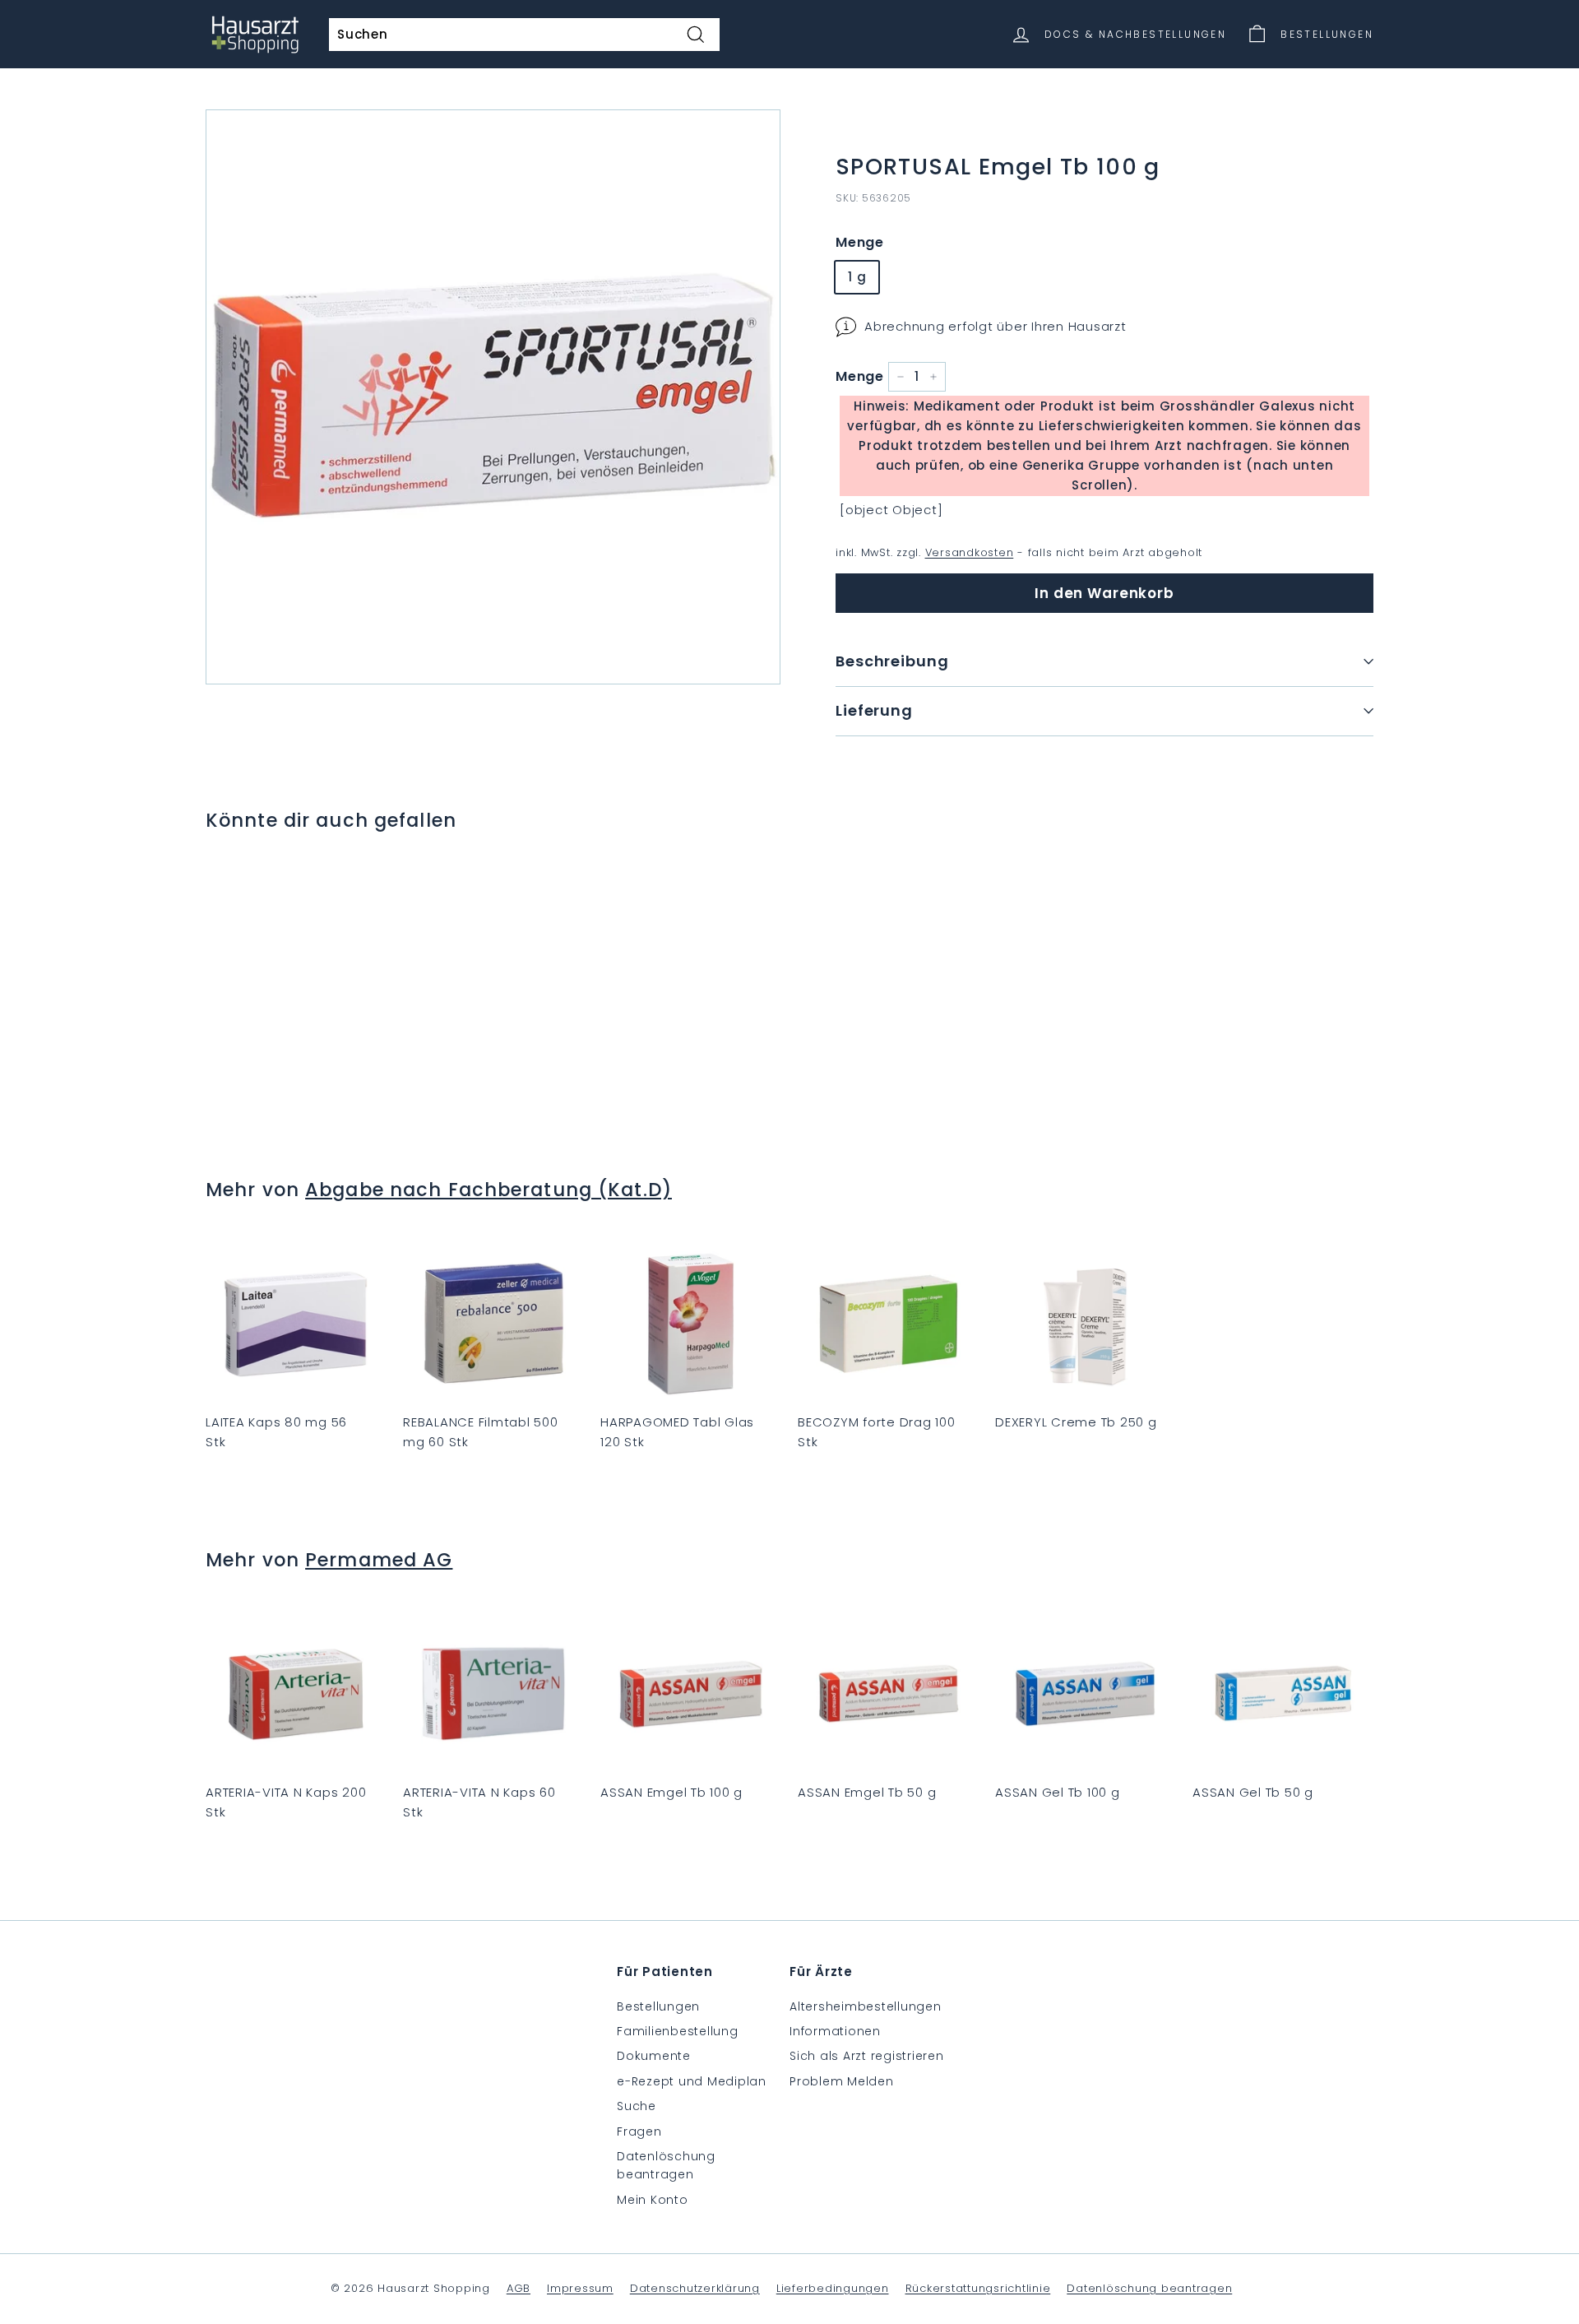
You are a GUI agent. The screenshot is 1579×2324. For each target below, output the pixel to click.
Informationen (835, 2031)
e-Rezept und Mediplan (692, 2081)
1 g (857, 277)
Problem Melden (842, 2081)
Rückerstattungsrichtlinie (978, 2288)
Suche (637, 2106)
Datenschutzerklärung (695, 2288)
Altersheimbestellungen (866, 2006)
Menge (860, 242)
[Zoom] (493, 397)
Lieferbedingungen (833, 2288)
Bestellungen (658, 2006)
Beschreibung (892, 661)
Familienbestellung (678, 2031)
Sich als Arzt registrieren (867, 2056)
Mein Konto (653, 2200)
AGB (519, 2288)
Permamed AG (379, 1560)
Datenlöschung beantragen (666, 2165)
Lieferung (874, 710)
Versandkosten (970, 552)
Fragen (639, 2131)
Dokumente (654, 2056)
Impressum (580, 2288)
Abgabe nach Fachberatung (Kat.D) (489, 1190)
